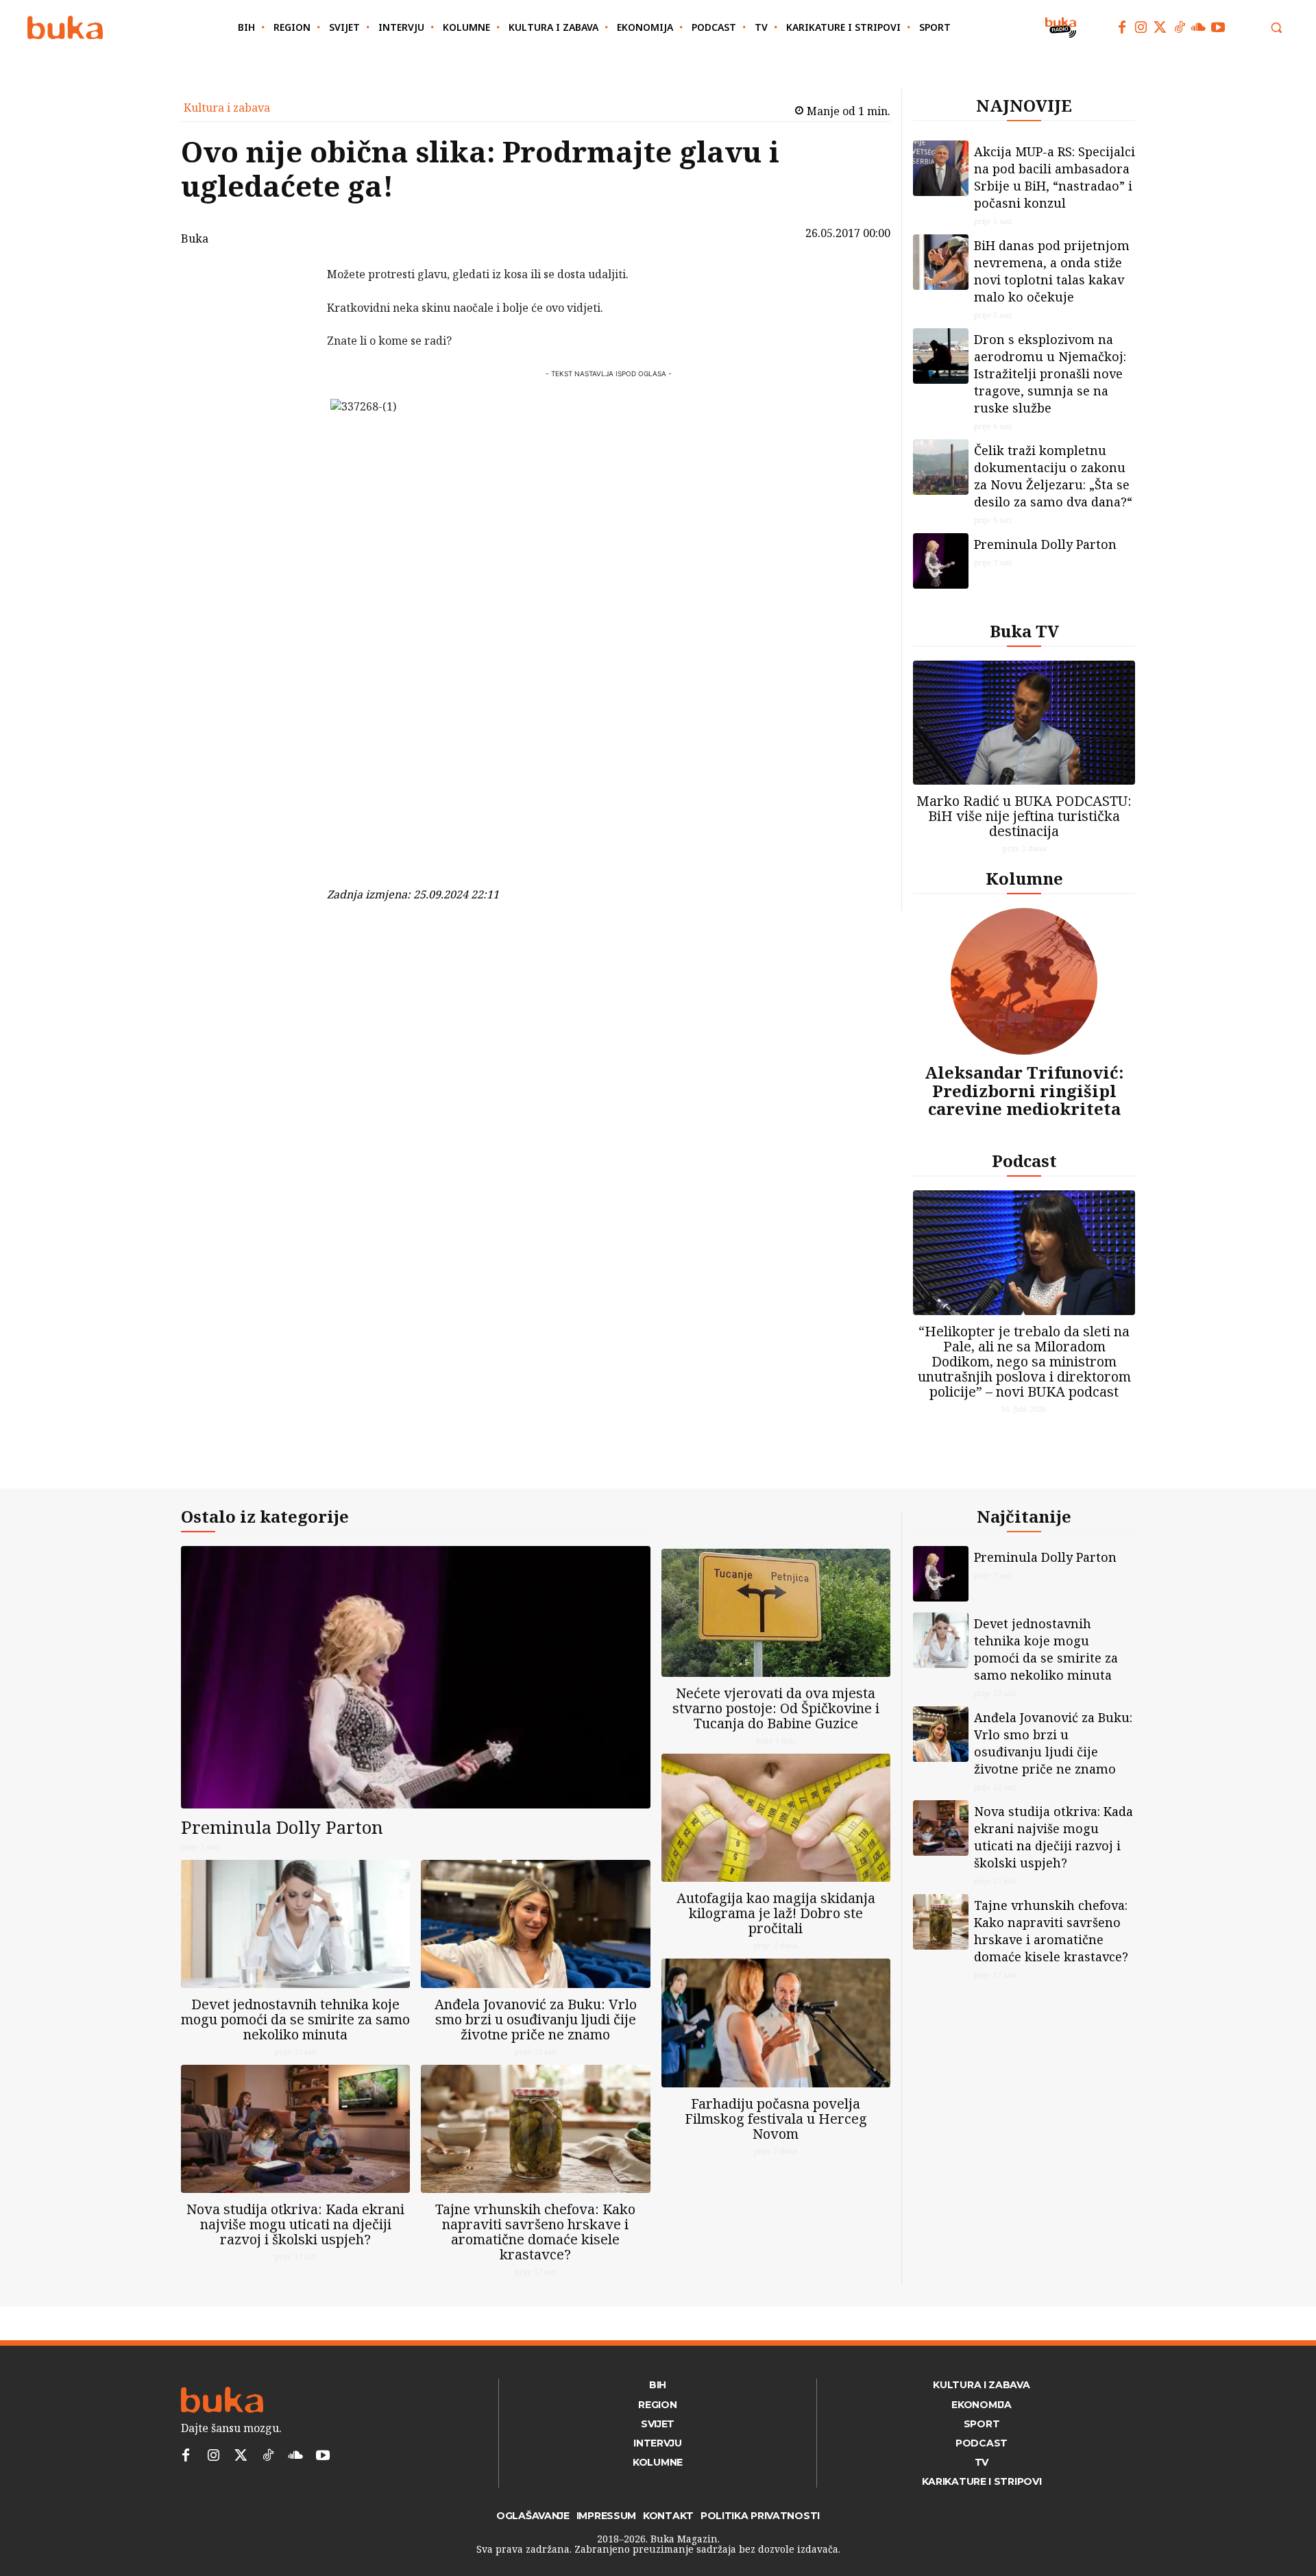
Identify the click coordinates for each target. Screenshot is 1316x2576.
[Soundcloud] (1199, 27)
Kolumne (1024, 878)
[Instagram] (1141, 27)
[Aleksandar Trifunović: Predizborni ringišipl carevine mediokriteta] (1024, 981)
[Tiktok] (1180, 27)
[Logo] (65, 28)
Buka (195, 238)
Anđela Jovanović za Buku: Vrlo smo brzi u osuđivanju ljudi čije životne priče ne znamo (536, 2019)
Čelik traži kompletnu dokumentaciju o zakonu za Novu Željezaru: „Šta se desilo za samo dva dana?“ (1053, 476)
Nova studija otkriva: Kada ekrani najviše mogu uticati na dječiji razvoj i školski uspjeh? (295, 2224)
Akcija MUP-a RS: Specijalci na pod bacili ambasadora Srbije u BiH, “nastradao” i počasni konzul (1055, 177)
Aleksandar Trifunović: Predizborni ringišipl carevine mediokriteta (1024, 1090)
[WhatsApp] (291, 377)
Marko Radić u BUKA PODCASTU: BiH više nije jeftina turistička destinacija (1024, 816)
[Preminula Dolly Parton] (941, 561)
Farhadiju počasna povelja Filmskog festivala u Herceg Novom (776, 2119)
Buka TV (1024, 631)
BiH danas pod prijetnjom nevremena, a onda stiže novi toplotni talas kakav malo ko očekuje (1052, 271)
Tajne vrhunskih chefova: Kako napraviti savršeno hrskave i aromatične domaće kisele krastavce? (535, 2232)
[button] (1276, 27)
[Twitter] (1160, 27)
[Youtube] (1218, 27)
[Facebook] (1122, 27)
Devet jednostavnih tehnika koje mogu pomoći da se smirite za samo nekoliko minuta (295, 2019)
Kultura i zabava (227, 108)
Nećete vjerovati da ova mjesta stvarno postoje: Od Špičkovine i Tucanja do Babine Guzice (776, 1708)
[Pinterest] (291, 345)
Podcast (1024, 1161)
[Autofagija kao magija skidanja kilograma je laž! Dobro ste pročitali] (776, 1818)
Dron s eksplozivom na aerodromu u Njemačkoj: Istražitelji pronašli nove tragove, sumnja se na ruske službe (1050, 373)
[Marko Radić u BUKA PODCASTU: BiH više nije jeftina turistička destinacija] (1024, 723)
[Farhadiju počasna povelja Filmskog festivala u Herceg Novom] (776, 2023)
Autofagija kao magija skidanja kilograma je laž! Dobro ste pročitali (776, 1913)
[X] (291, 312)
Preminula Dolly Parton (1045, 544)
